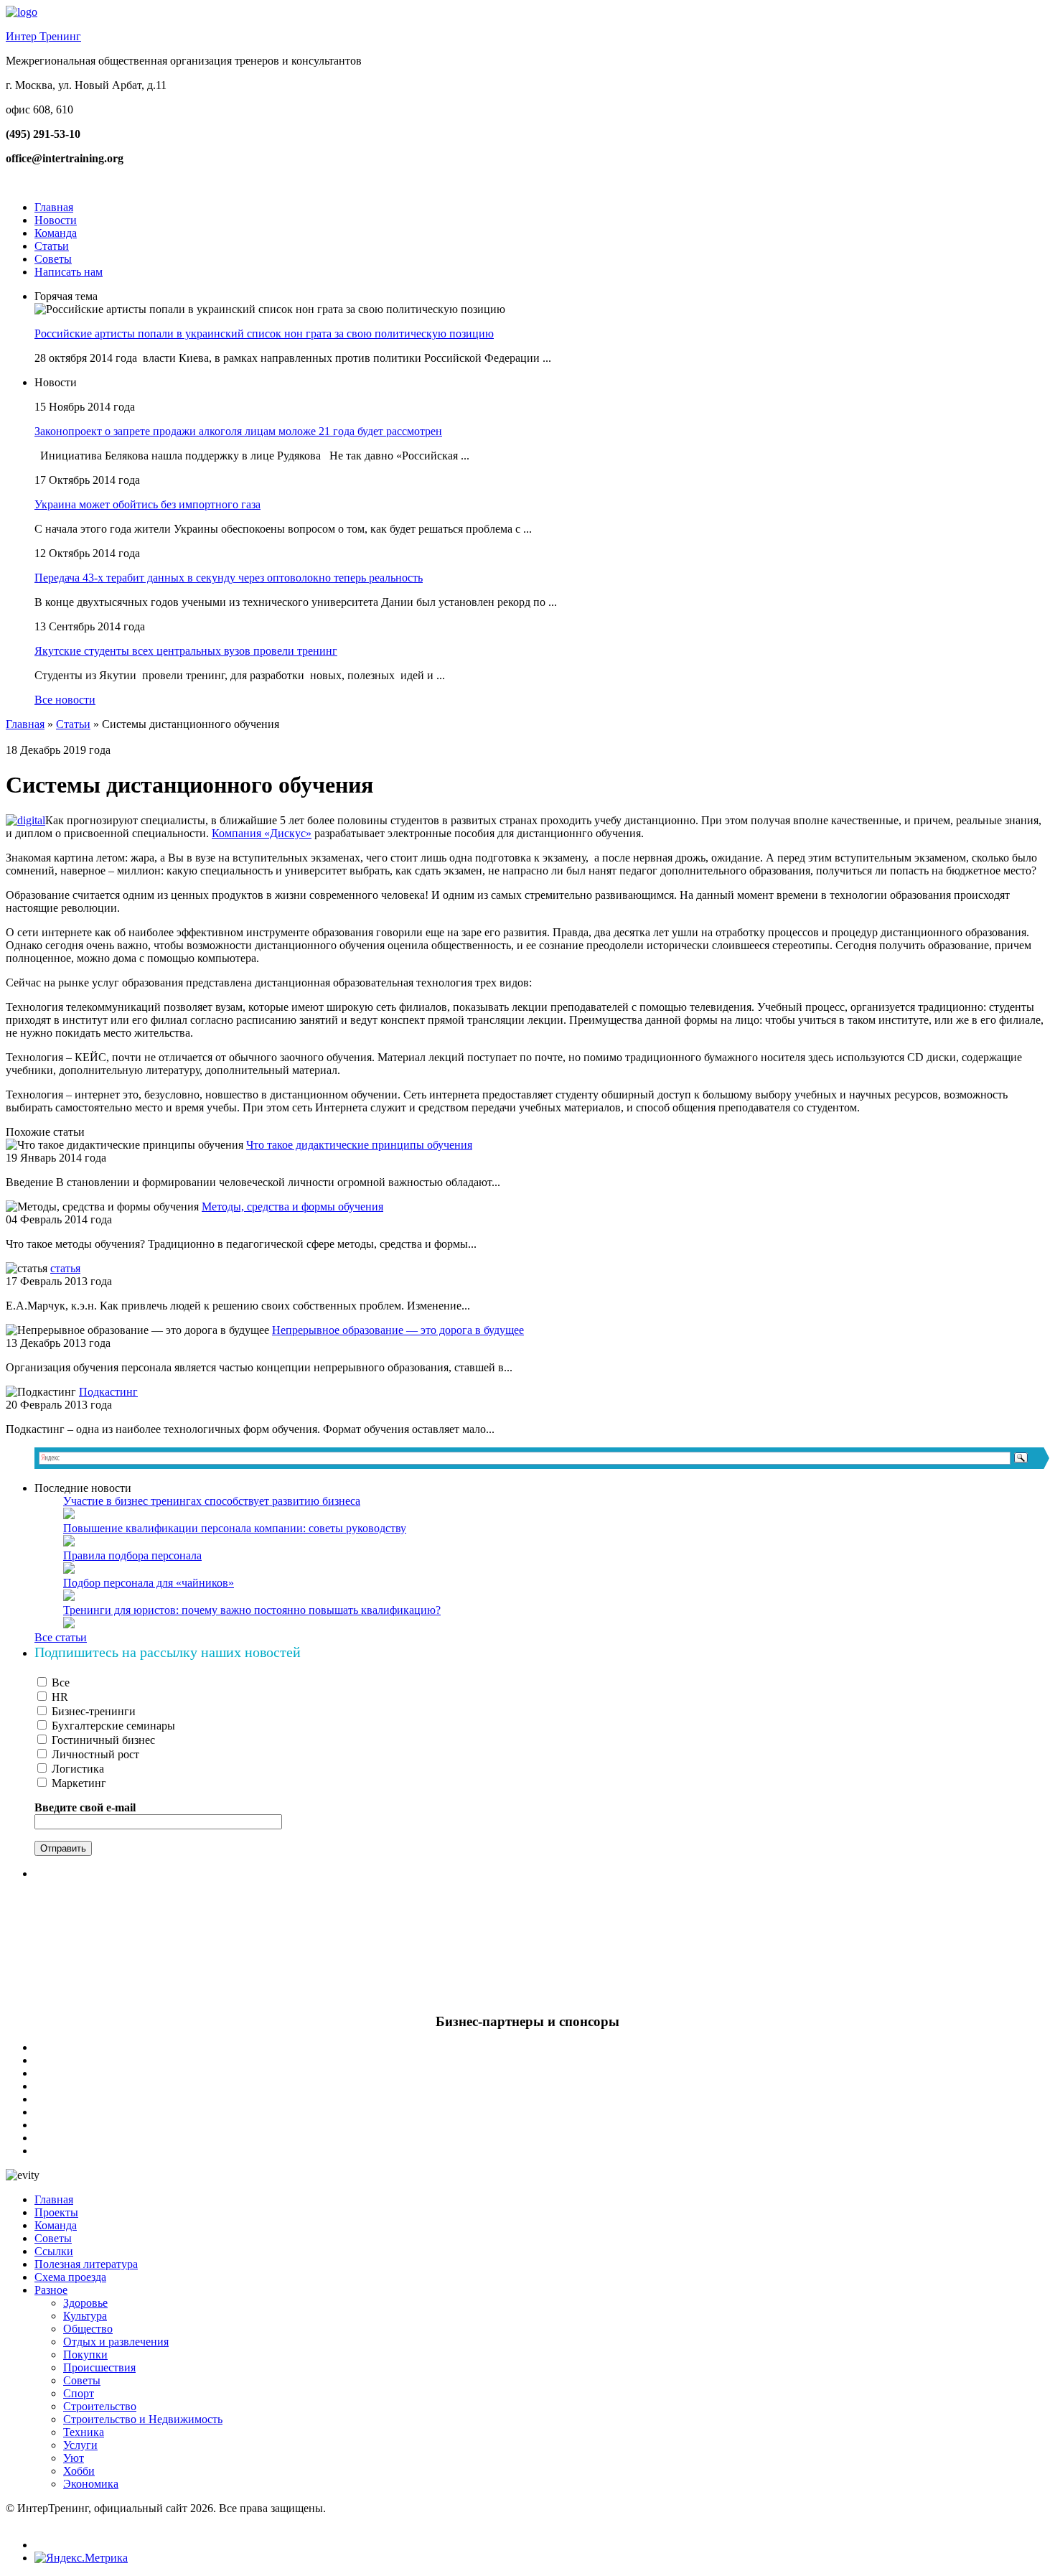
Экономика (91, 2484)
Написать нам (69, 272)
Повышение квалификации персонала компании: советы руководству (235, 1528)
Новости (56, 220)
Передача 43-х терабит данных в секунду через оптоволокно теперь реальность (229, 578)
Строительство (100, 2406)
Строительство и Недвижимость (143, 2419)
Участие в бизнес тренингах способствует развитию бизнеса (212, 1501)
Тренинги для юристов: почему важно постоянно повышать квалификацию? (252, 1610)
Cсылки (54, 2251)
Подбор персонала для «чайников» (149, 1583)
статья (65, 1268)
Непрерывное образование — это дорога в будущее (398, 1330)
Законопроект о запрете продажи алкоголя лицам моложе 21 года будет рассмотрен (238, 431)
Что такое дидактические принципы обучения (359, 1145)
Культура (85, 2316)
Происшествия (99, 2367)
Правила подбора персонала (132, 1555)
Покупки (85, 2355)
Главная (54, 207)
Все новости (65, 700)
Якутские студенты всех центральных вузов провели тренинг (186, 651)
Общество (88, 2329)
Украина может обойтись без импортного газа (147, 504)
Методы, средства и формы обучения (292, 1207)
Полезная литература (86, 2264)
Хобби (79, 2471)
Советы (53, 259)
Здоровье (85, 2303)
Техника (84, 2432)
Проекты (56, 2212)
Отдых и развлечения (116, 2342)
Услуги (80, 2445)
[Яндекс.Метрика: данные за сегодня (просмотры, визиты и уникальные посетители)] (81, 2558)
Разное (51, 2290)
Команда (56, 233)
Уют (74, 2458)
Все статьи (61, 1637)
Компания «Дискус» (262, 833)
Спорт (79, 2393)
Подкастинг (108, 1392)
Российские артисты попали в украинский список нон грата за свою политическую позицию (264, 333)
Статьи (52, 246)
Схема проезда (70, 2277)
